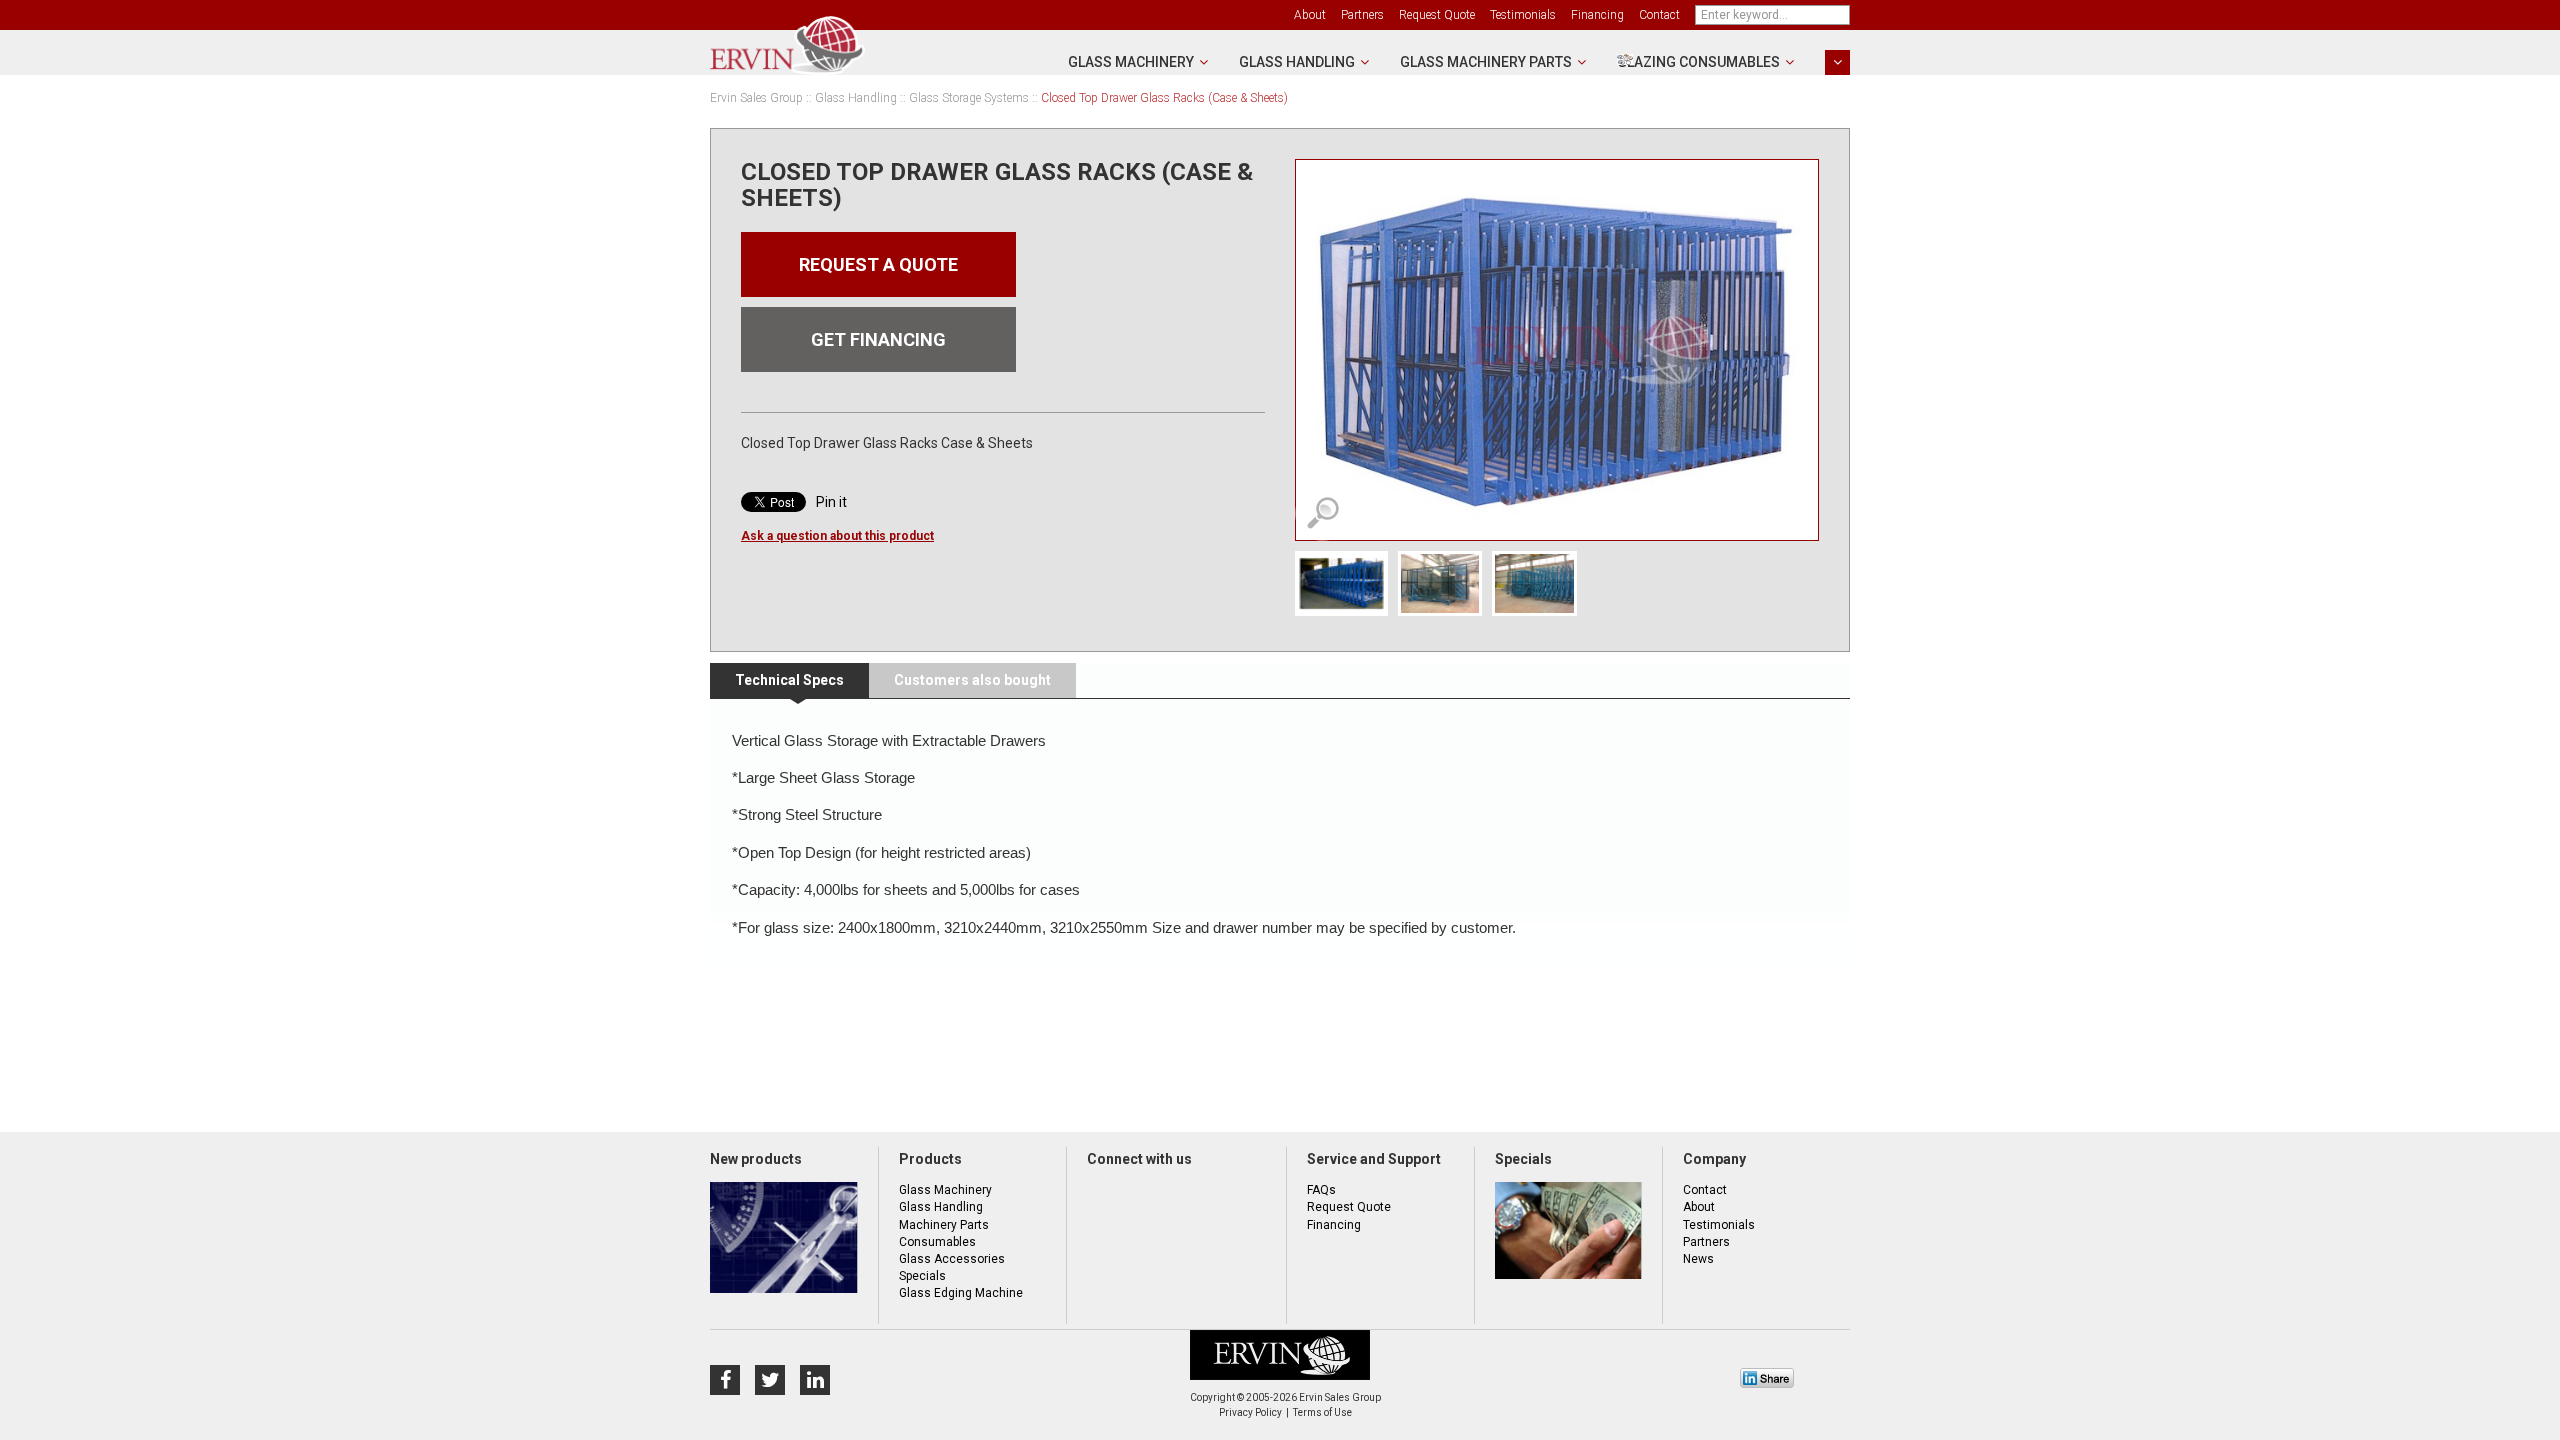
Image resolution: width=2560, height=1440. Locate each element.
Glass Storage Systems (969, 98)
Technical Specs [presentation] (789, 680)
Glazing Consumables (1698, 62)
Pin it (831, 502)
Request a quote (878, 264)
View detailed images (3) (1322, 513)
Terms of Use (1322, 1412)
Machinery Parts (944, 1225)
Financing (1597, 15)
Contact (1659, 15)
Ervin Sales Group (756, 98)
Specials (922, 1276)
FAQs (1321, 1190)
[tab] (789, 681)
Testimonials (1523, 15)
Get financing (878, 339)
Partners (1362, 15)
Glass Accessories (952, 1259)
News (1698, 1259)
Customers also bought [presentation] (972, 680)
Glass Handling (1297, 62)
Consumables (937, 1242)
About (1310, 15)
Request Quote (1437, 15)
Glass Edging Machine (961, 1293)
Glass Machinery (1131, 62)
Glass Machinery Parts (1486, 62)
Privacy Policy (1250, 1412)
